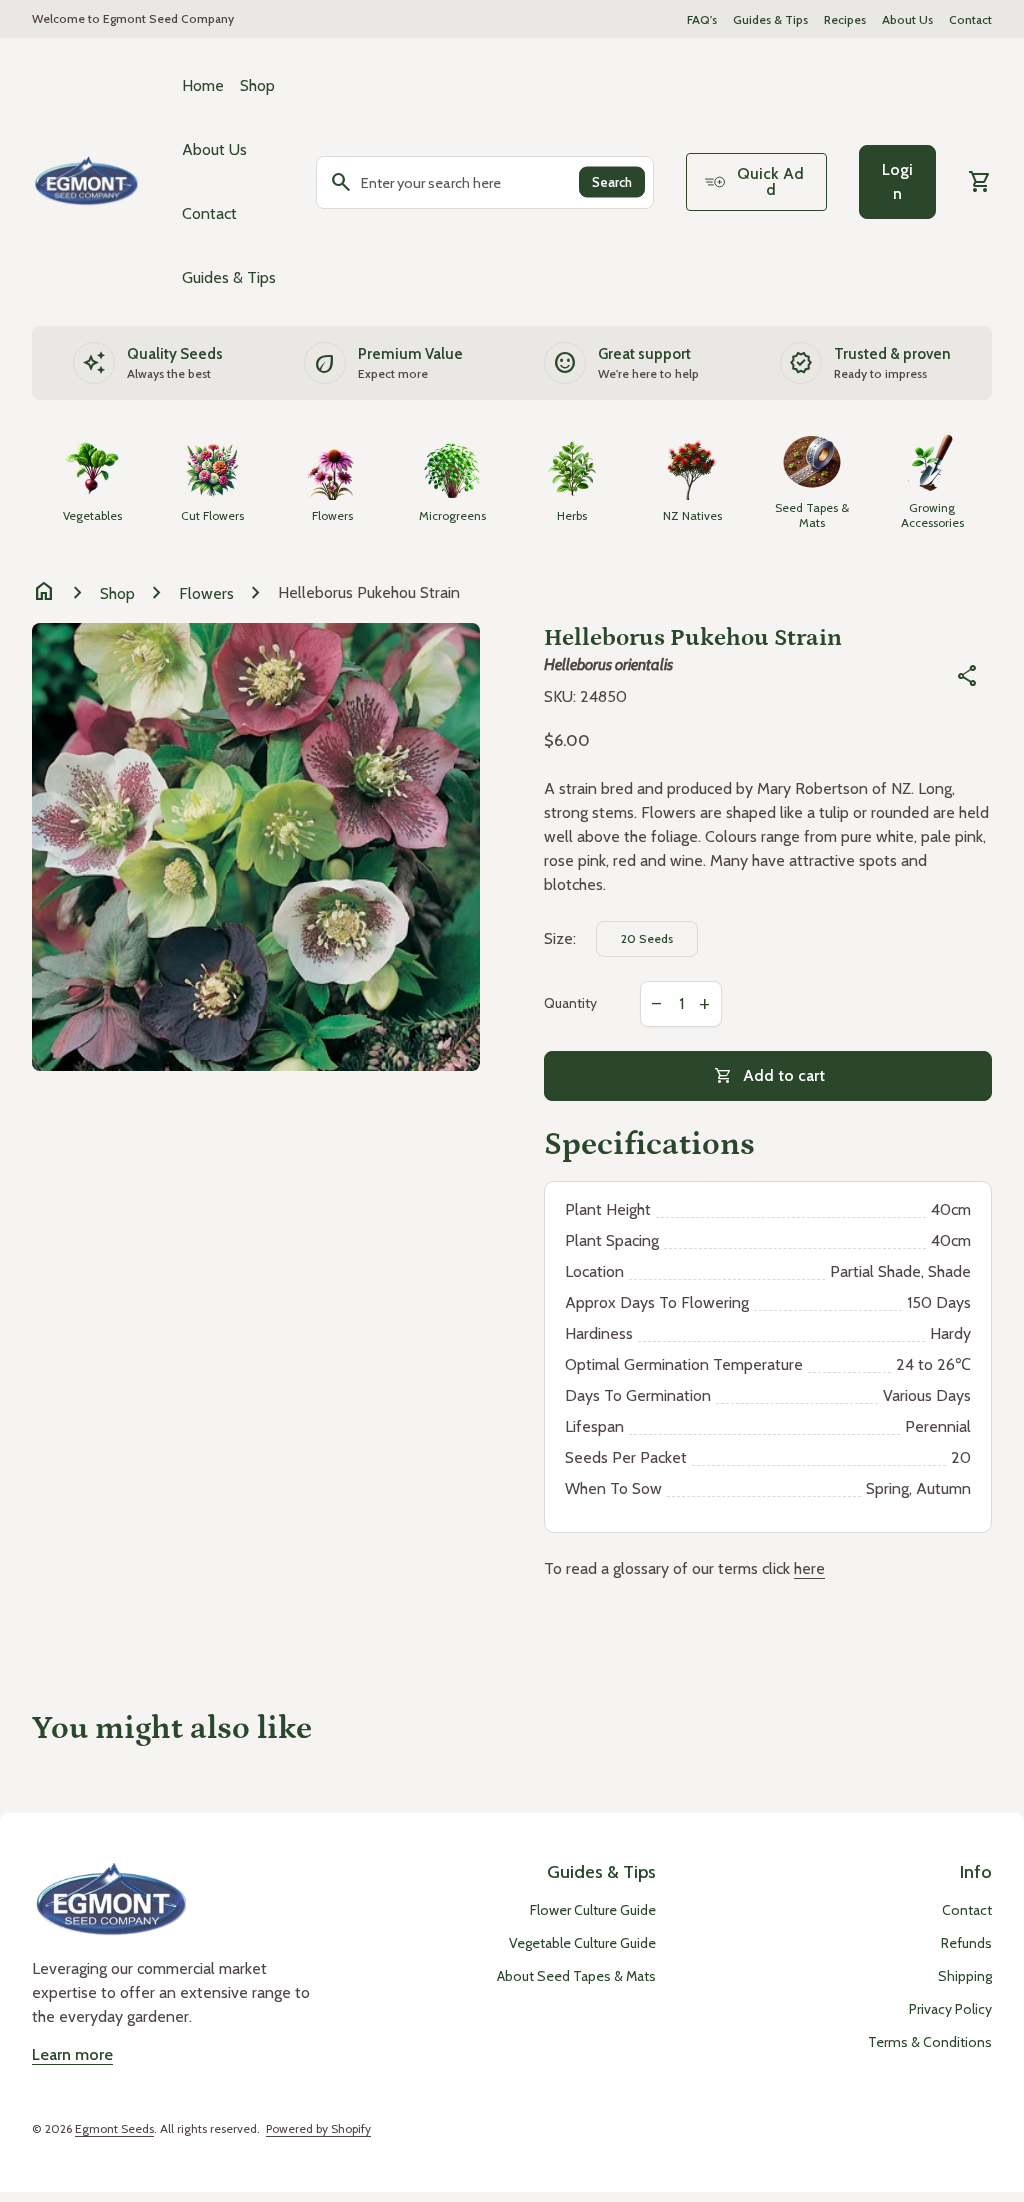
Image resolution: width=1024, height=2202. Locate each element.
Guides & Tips (770, 19)
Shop (257, 85)
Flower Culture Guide (593, 1910)
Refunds (966, 1943)
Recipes (845, 19)
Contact (970, 19)
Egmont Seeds (114, 2128)
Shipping (965, 1976)
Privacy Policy (950, 2009)
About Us (907, 19)
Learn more (72, 2054)
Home (203, 85)
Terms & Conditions (930, 2042)
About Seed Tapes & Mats (576, 1976)
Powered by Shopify (318, 2128)
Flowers (206, 593)
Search (612, 182)
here (809, 1568)
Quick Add (770, 181)
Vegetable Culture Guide (582, 1943)
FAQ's (702, 19)
